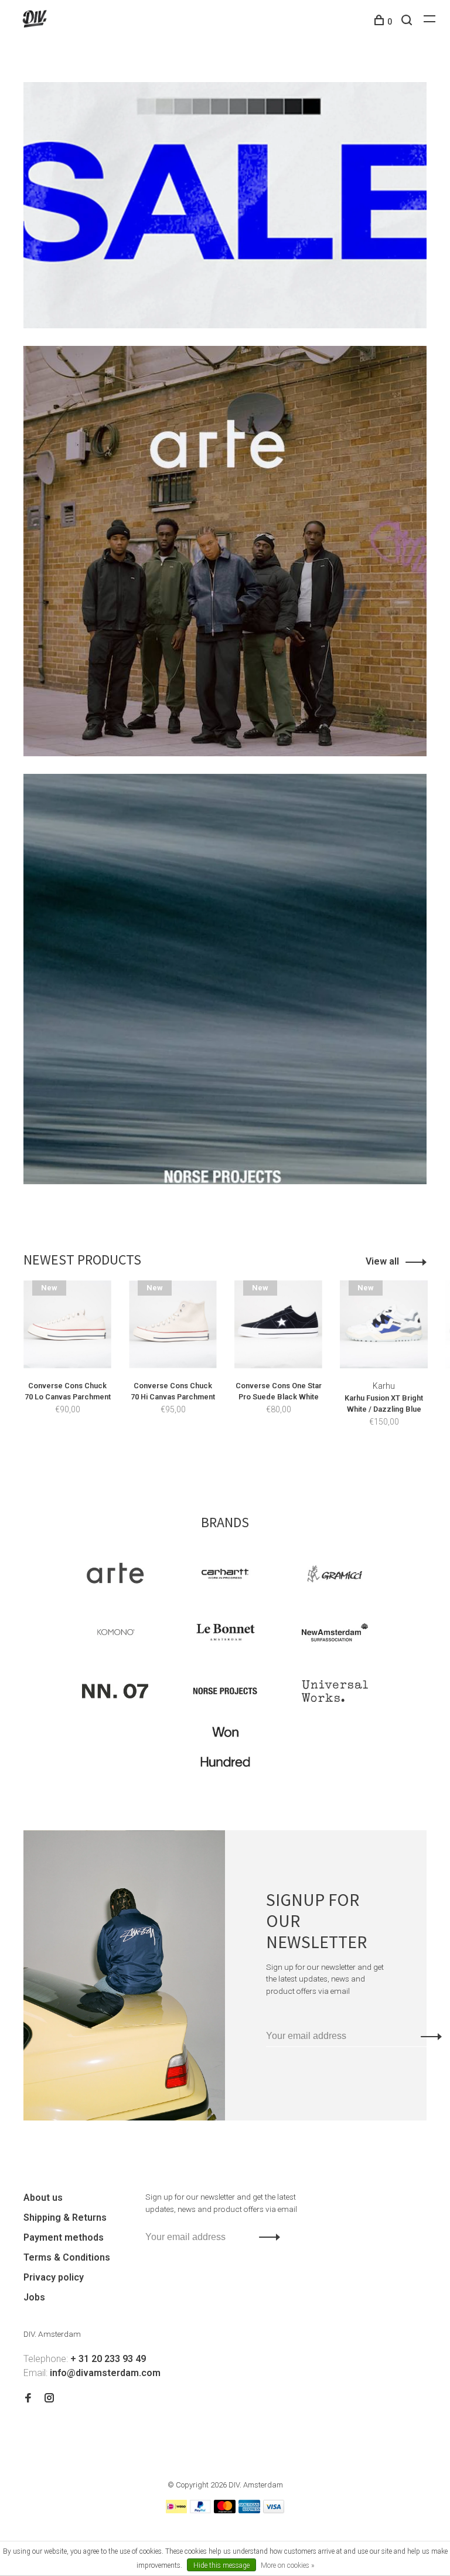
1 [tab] (218, 1459)
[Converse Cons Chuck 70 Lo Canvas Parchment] (67, 1324)
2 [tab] (239, 1459)
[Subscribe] (428, 2036)
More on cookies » (287, 2565)
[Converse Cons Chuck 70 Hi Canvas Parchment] (173, 1324)
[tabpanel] (67, 1365)
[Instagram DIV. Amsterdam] (49, 2399)
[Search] (408, 22)
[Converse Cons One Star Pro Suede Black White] (278, 1324)
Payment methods (64, 2237)
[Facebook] (28, 2399)
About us (43, 2198)
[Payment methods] (176, 2510)
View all (382, 1261)
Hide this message (221, 2565)
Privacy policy (54, 2277)
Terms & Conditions (67, 2257)
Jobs (34, 2297)
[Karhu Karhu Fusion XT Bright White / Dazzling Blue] (384, 1324)
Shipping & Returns (65, 2218)
